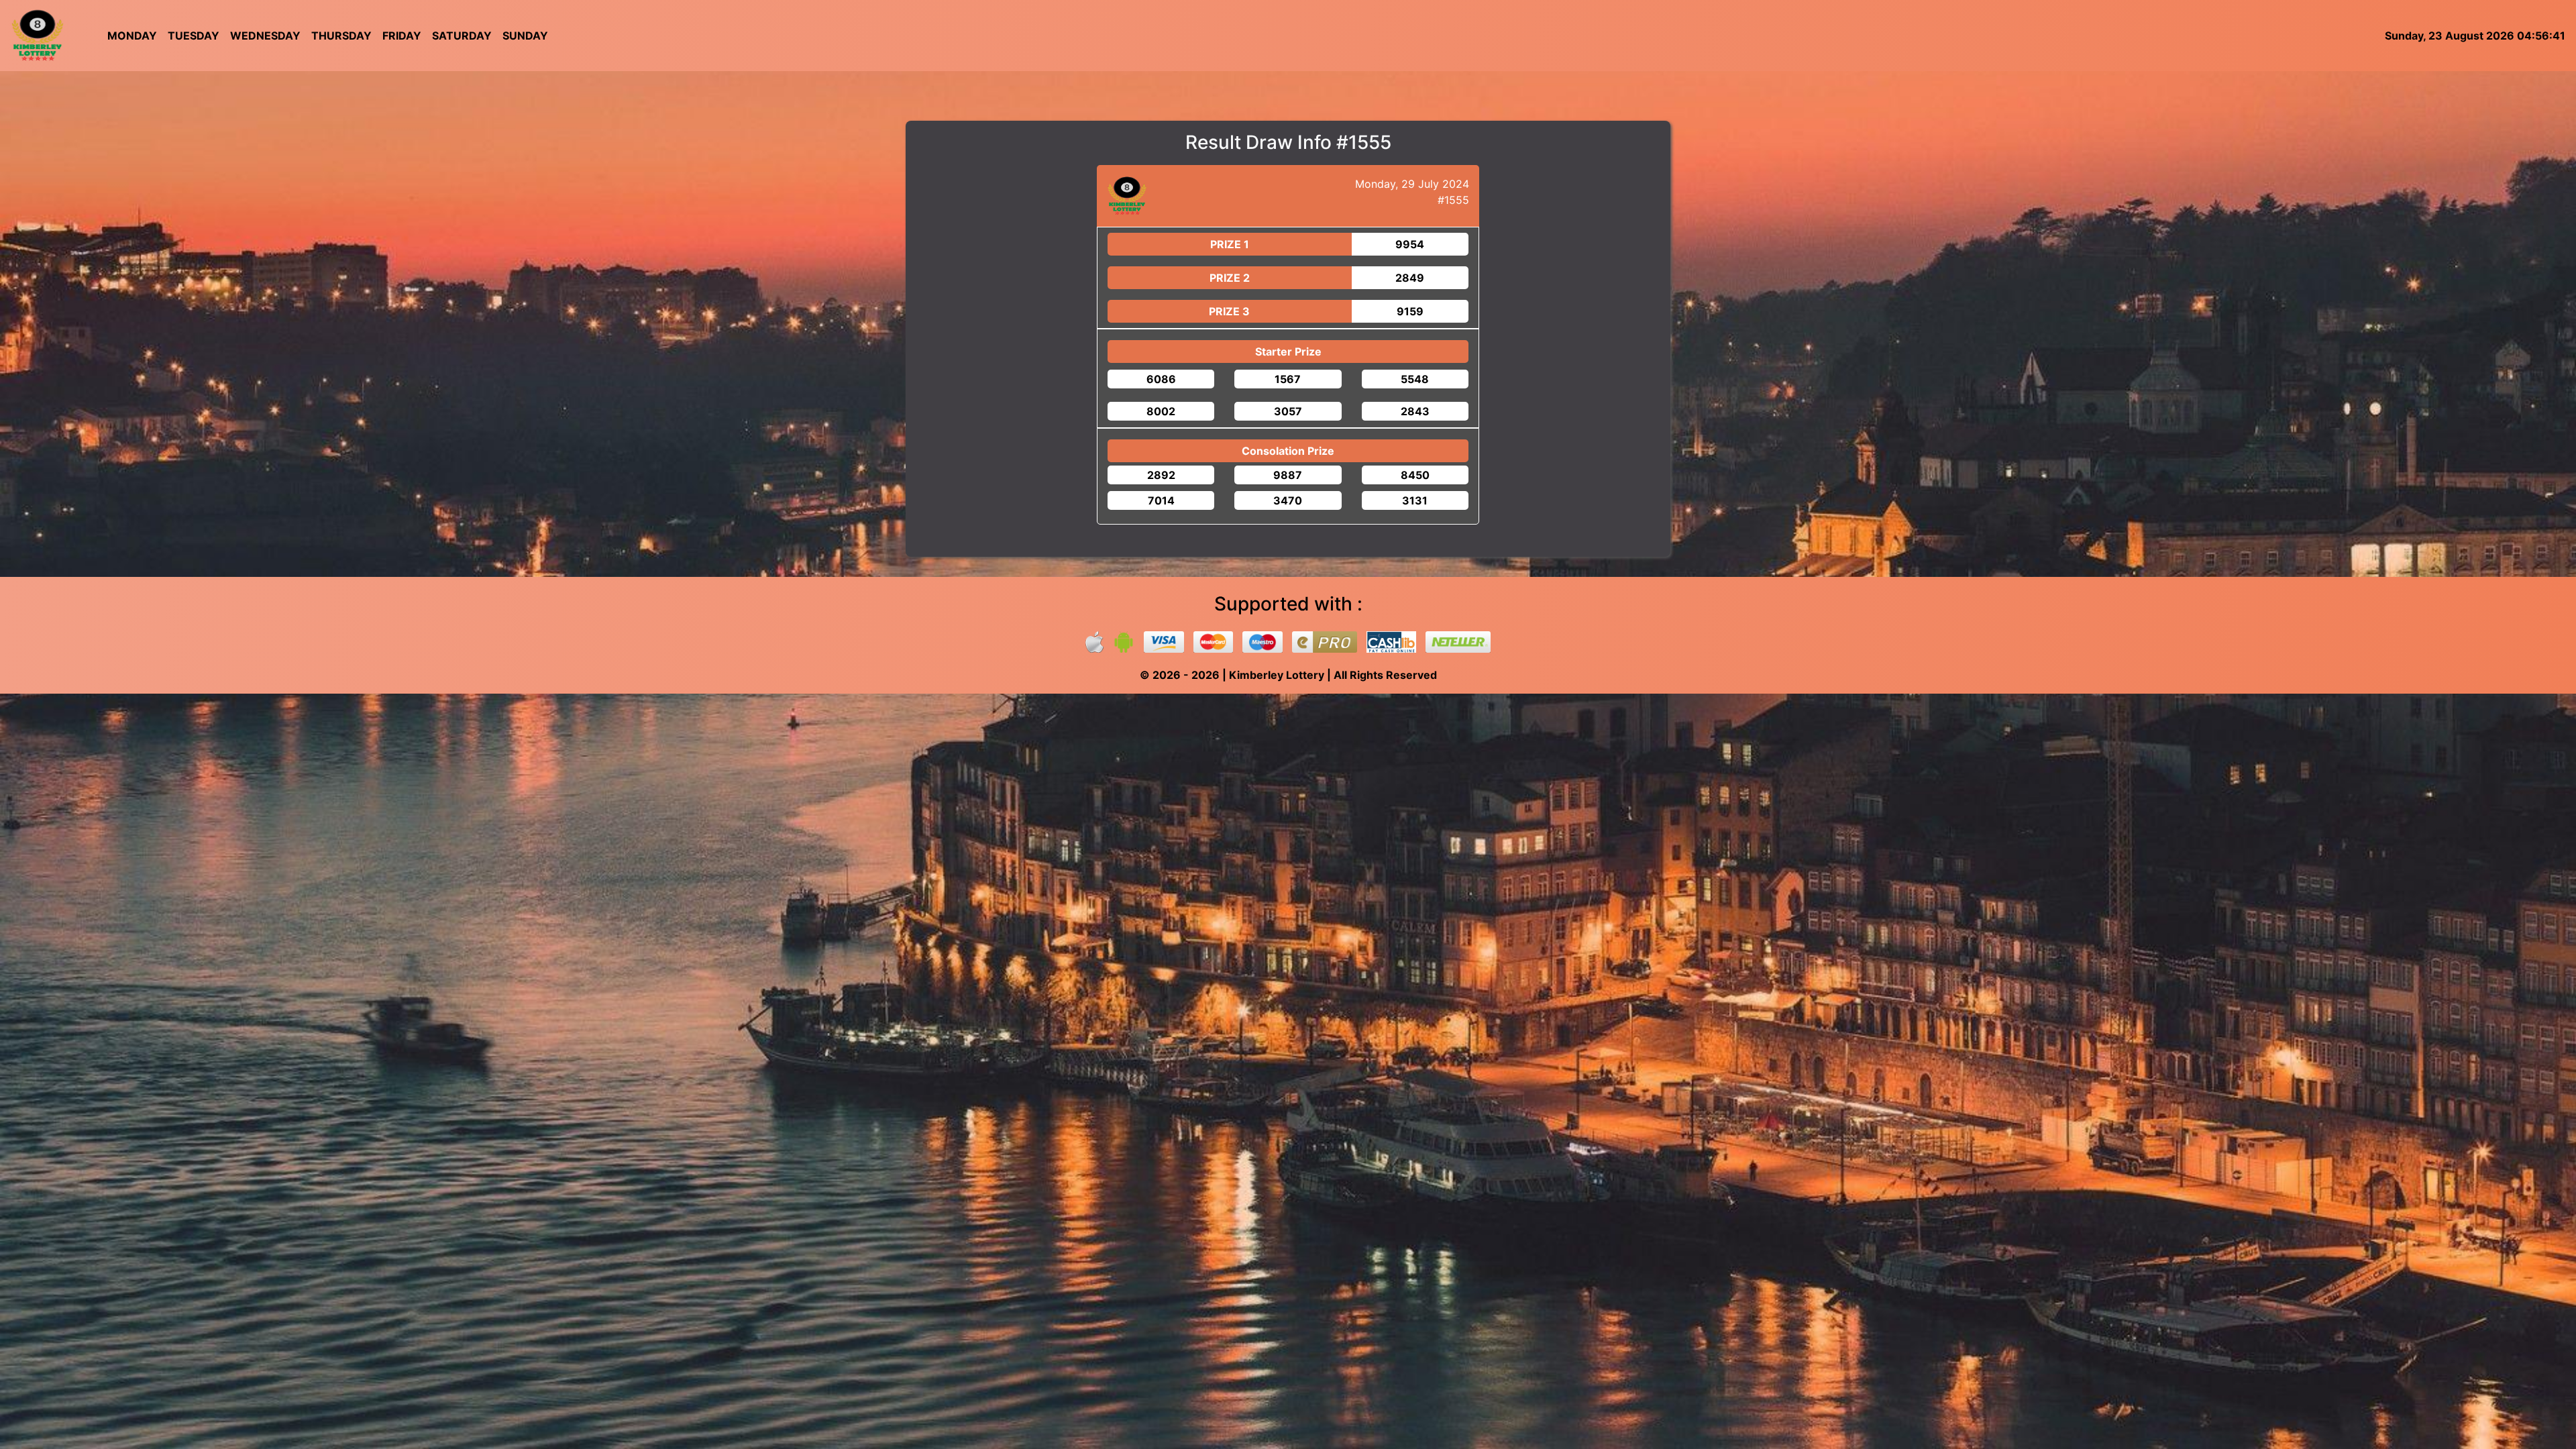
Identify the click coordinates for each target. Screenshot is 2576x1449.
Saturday (462, 36)
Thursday (341, 36)
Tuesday (194, 36)
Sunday (525, 36)
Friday (402, 36)
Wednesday (265, 36)
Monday (132, 36)
